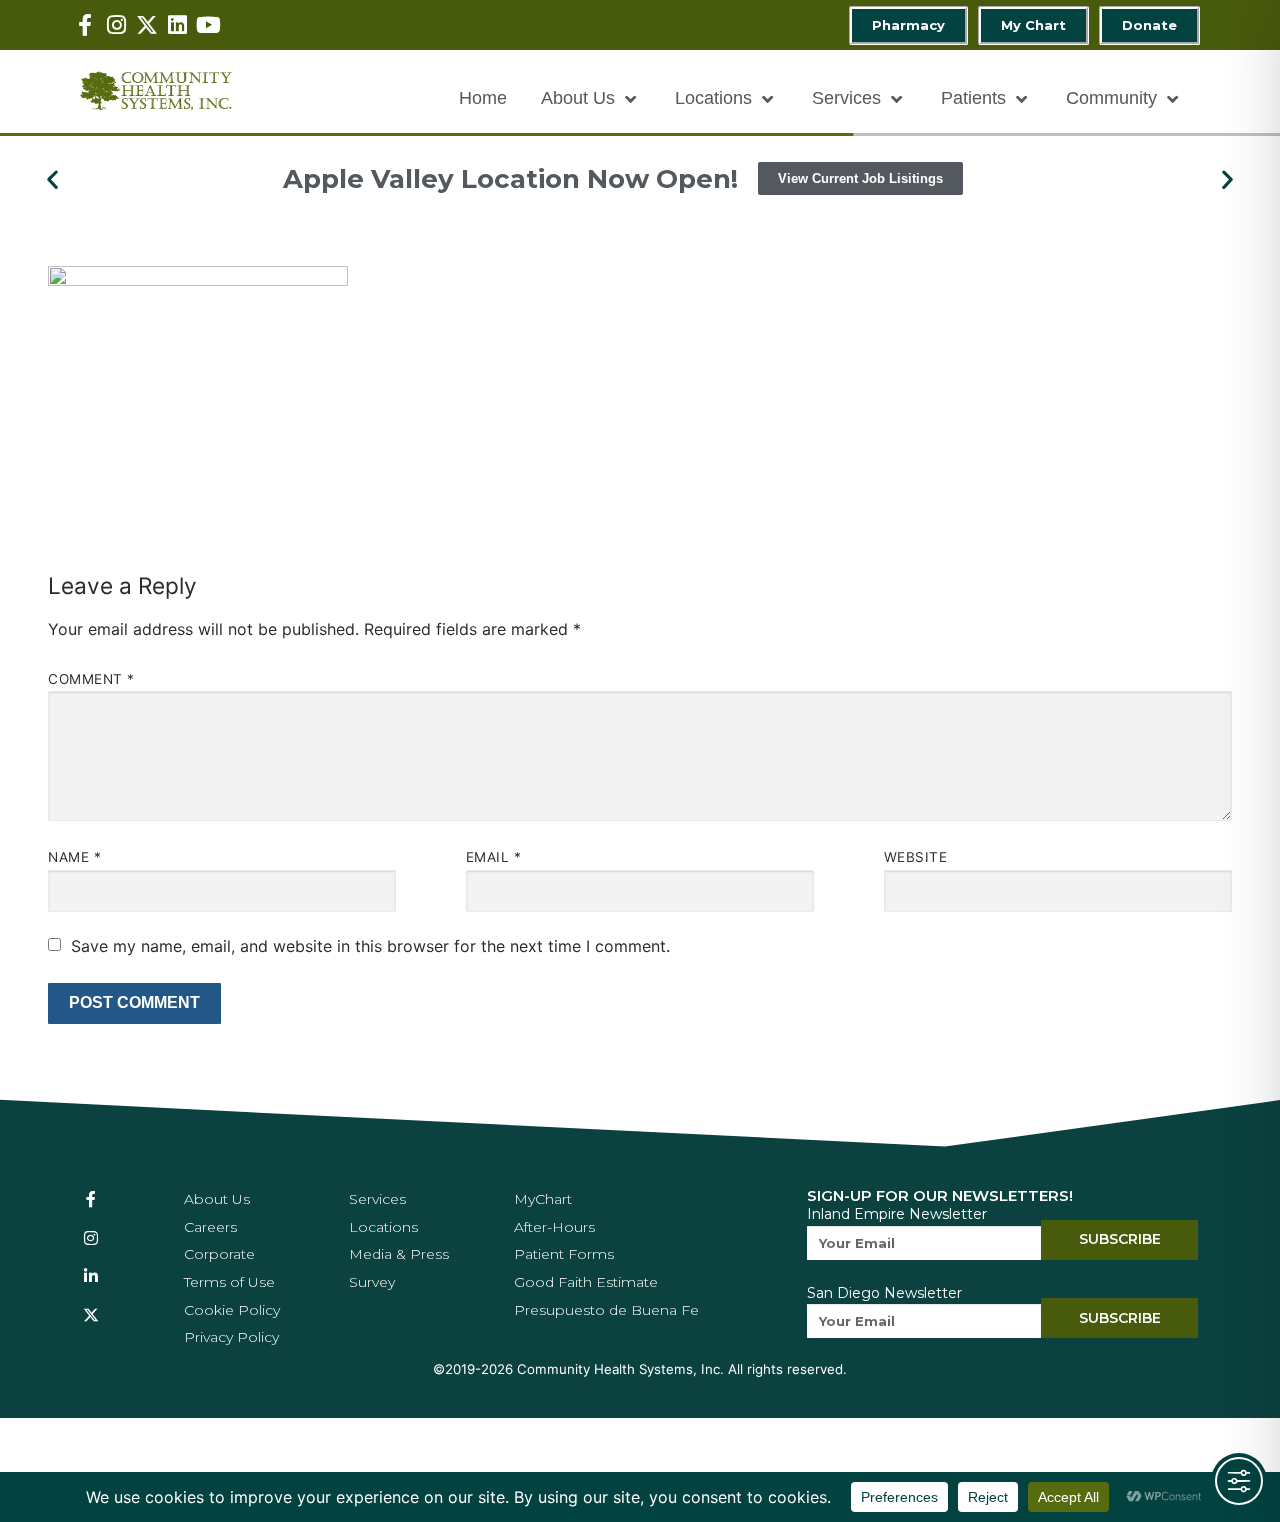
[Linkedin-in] (91, 1276)
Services (846, 98)
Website (916, 857)
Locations (713, 98)
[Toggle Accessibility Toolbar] (1239, 1481)
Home (483, 98)
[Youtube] (208, 25)
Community (1111, 98)
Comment (91, 679)
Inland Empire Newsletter (897, 1214)
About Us (578, 98)
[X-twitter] (147, 25)
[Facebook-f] (85, 25)
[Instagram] (116, 25)
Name (74, 857)
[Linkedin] (177, 25)
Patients (973, 98)
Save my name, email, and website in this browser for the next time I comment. (370, 946)
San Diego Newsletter (884, 1293)
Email (494, 857)
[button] (52, 178)
